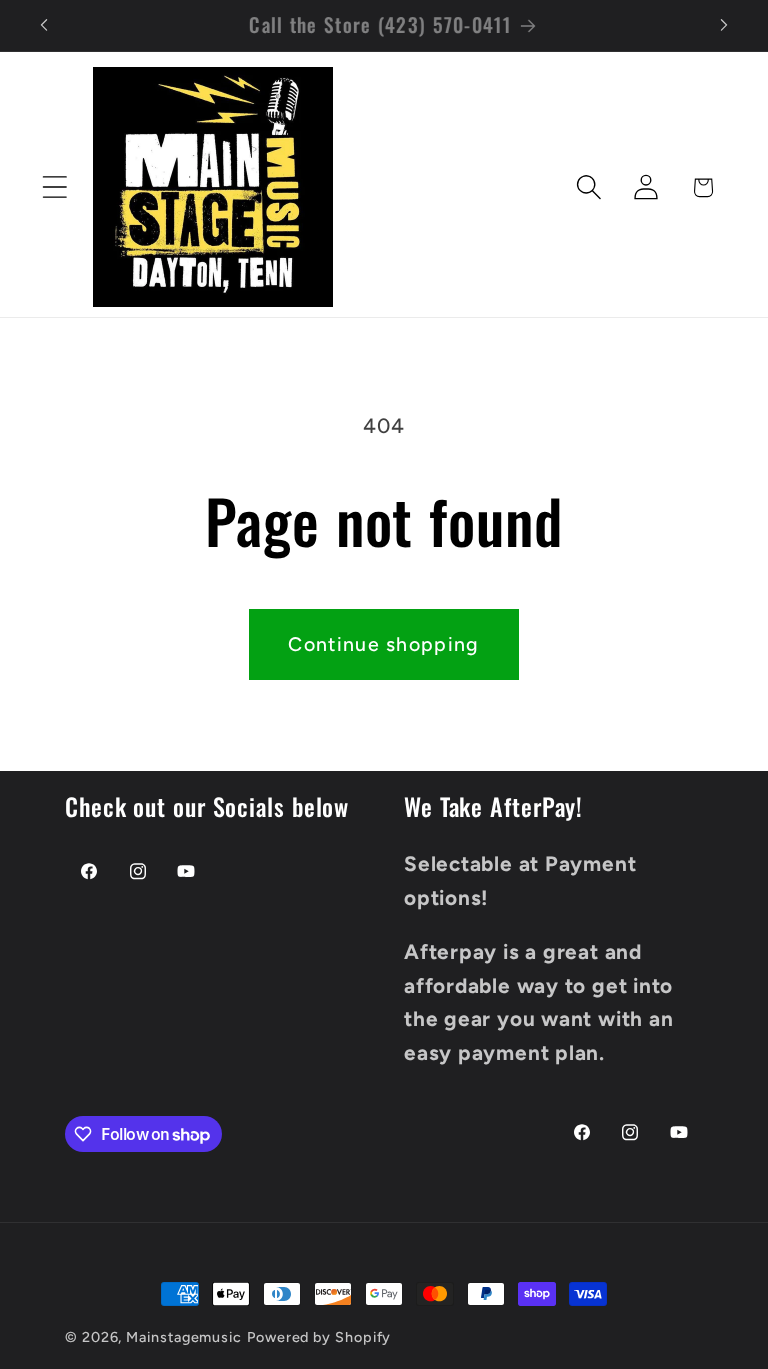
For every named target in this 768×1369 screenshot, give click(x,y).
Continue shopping (383, 644)
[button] (54, 187)
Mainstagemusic (184, 1337)
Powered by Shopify (319, 1337)
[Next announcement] (724, 25)
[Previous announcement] (44, 25)
